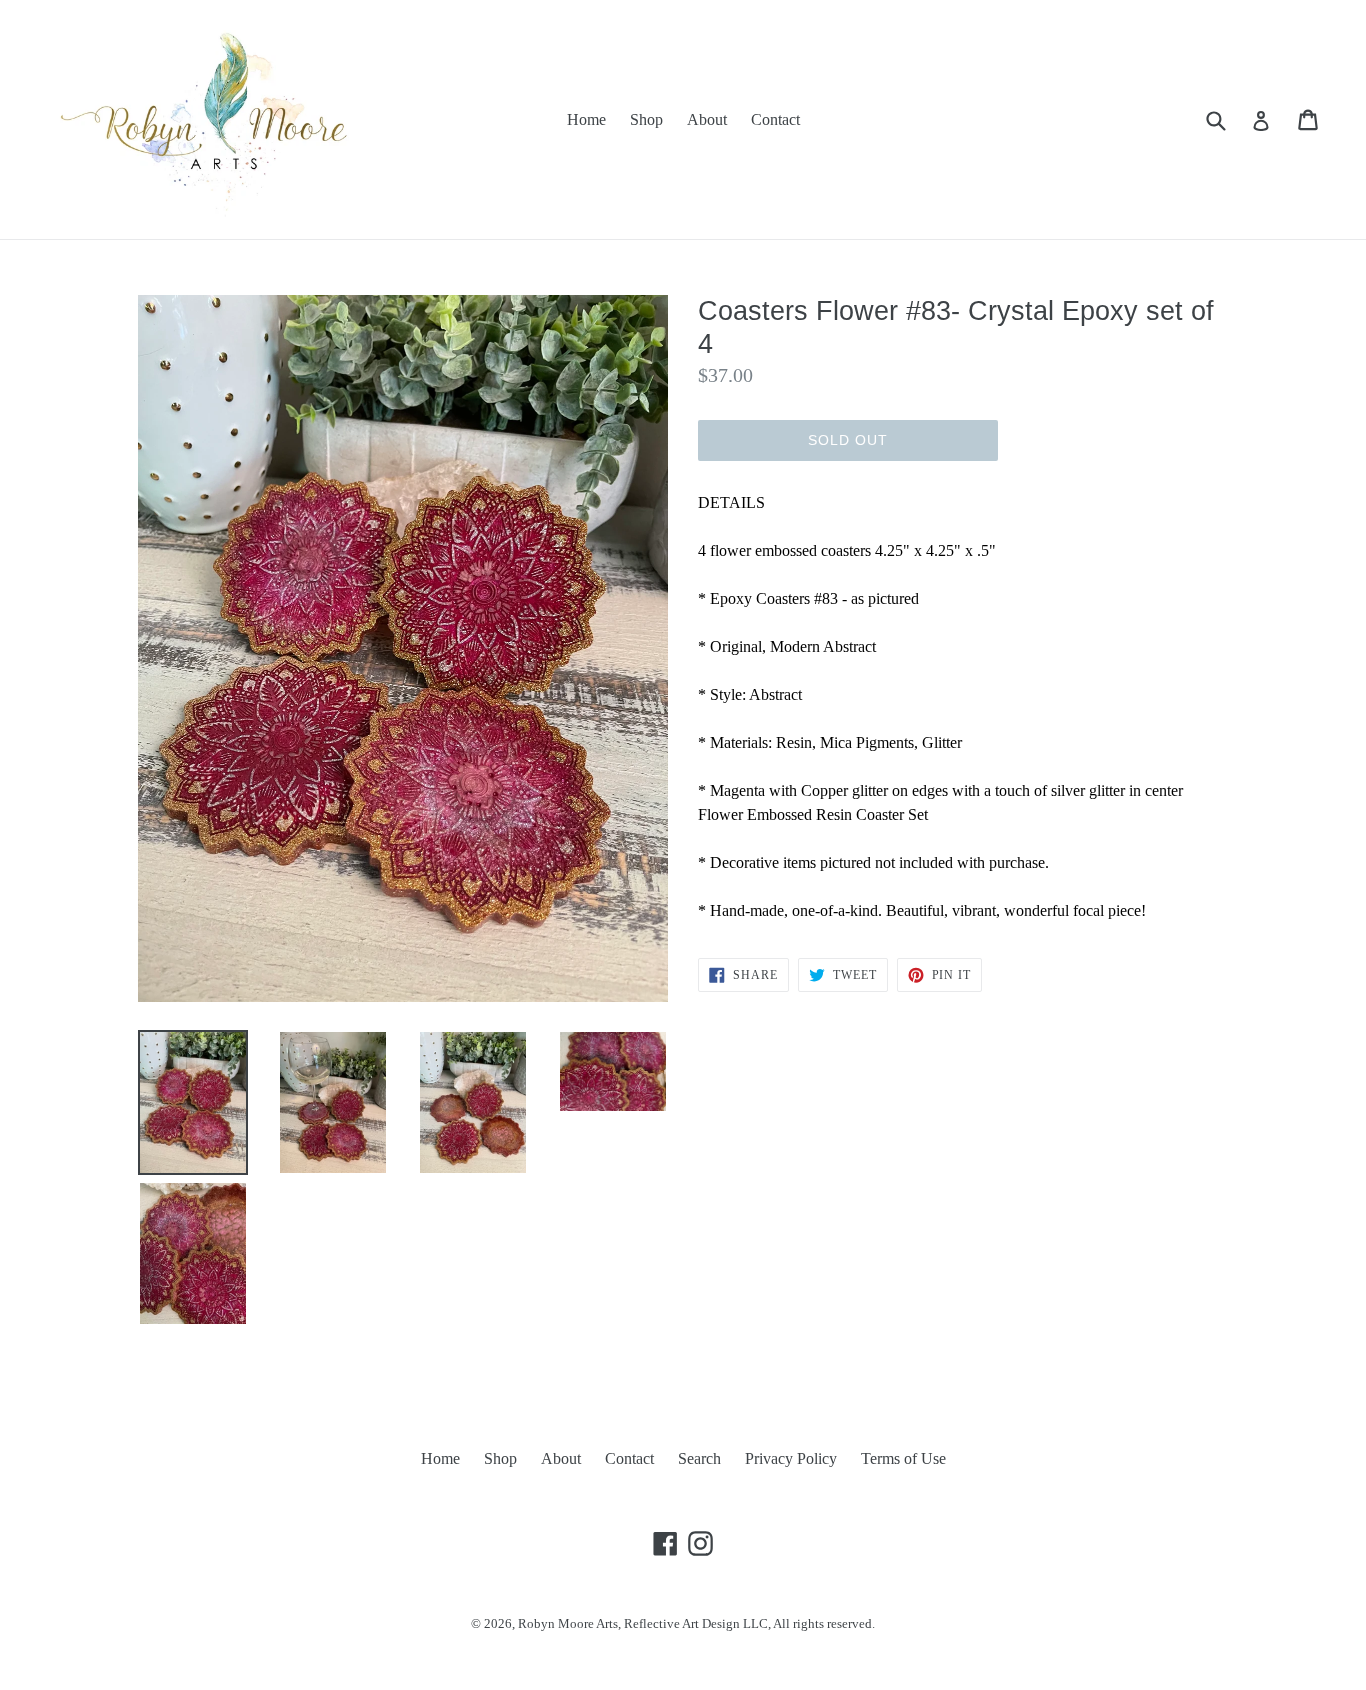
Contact (775, 119)
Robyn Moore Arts (568, 1623)
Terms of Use (903, 1458)
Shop (646, 119)
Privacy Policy (791, 1458)
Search (699, 1458)
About (707, 119)
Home (586, 119)
